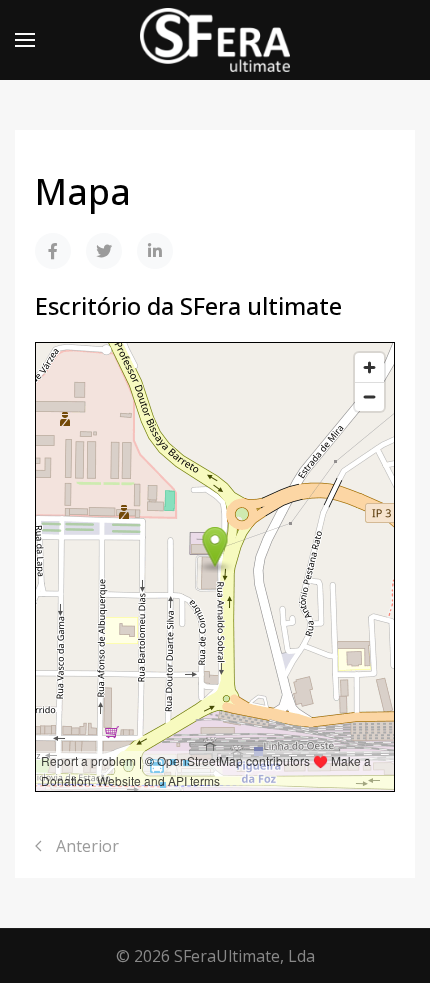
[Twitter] (104, 251)
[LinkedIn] (155, 251)
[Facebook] (53, 251)
